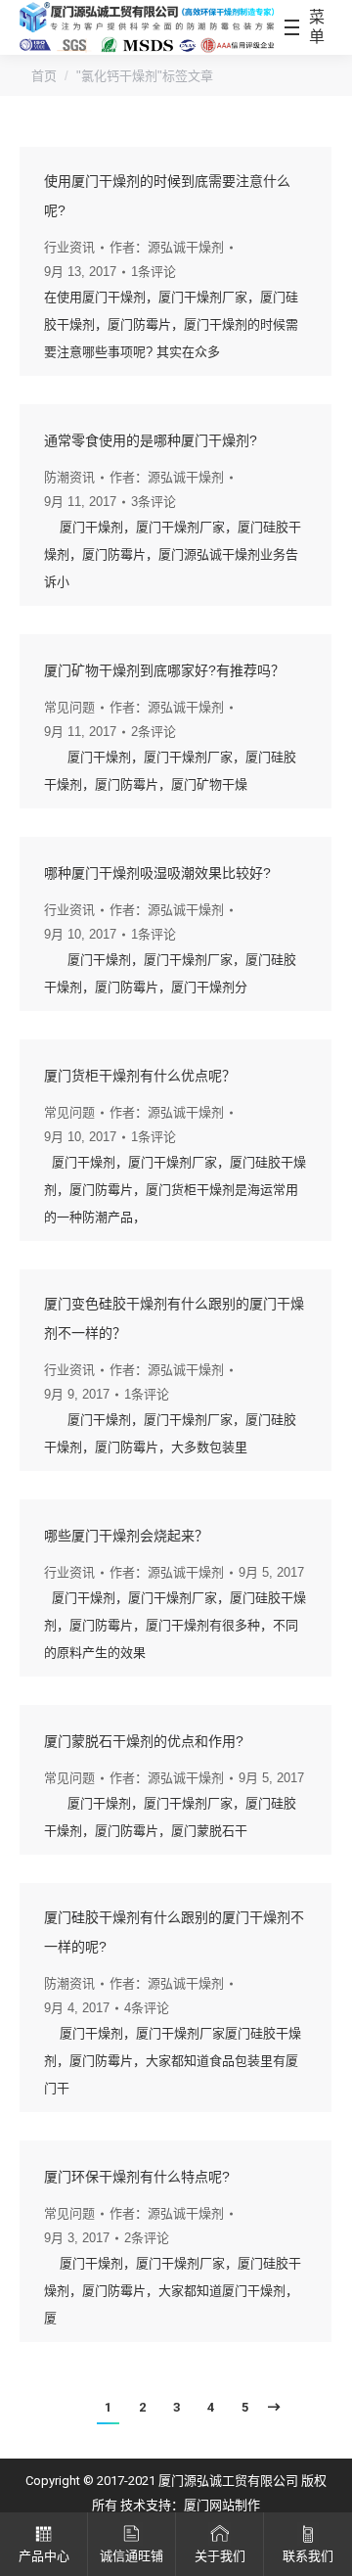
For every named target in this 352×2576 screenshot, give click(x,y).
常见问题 (69, 707)
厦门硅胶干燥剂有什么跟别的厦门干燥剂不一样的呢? (174, 1932)
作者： (167, 247)
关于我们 (220, 2556)
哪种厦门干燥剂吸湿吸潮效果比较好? (157, 873)
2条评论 (154, 732)
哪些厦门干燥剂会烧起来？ (126, 1536)
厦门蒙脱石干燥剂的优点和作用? (144, 1741)
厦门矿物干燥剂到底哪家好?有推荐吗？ (164, 670)
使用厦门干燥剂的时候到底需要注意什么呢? (167, 196)
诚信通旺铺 (132, 2556)
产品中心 (44, 2556)
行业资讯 (69, 247)
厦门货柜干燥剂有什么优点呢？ (140, 1076)
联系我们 (308, 2556)
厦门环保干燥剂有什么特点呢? (137, 2177)
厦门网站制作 (222, 2505)
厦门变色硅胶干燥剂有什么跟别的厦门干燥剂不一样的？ (174, 1318)
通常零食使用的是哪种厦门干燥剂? (151, 440)
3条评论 (154, 502)
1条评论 (154, 272)
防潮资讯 (69, 477)
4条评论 (147, 2008)
